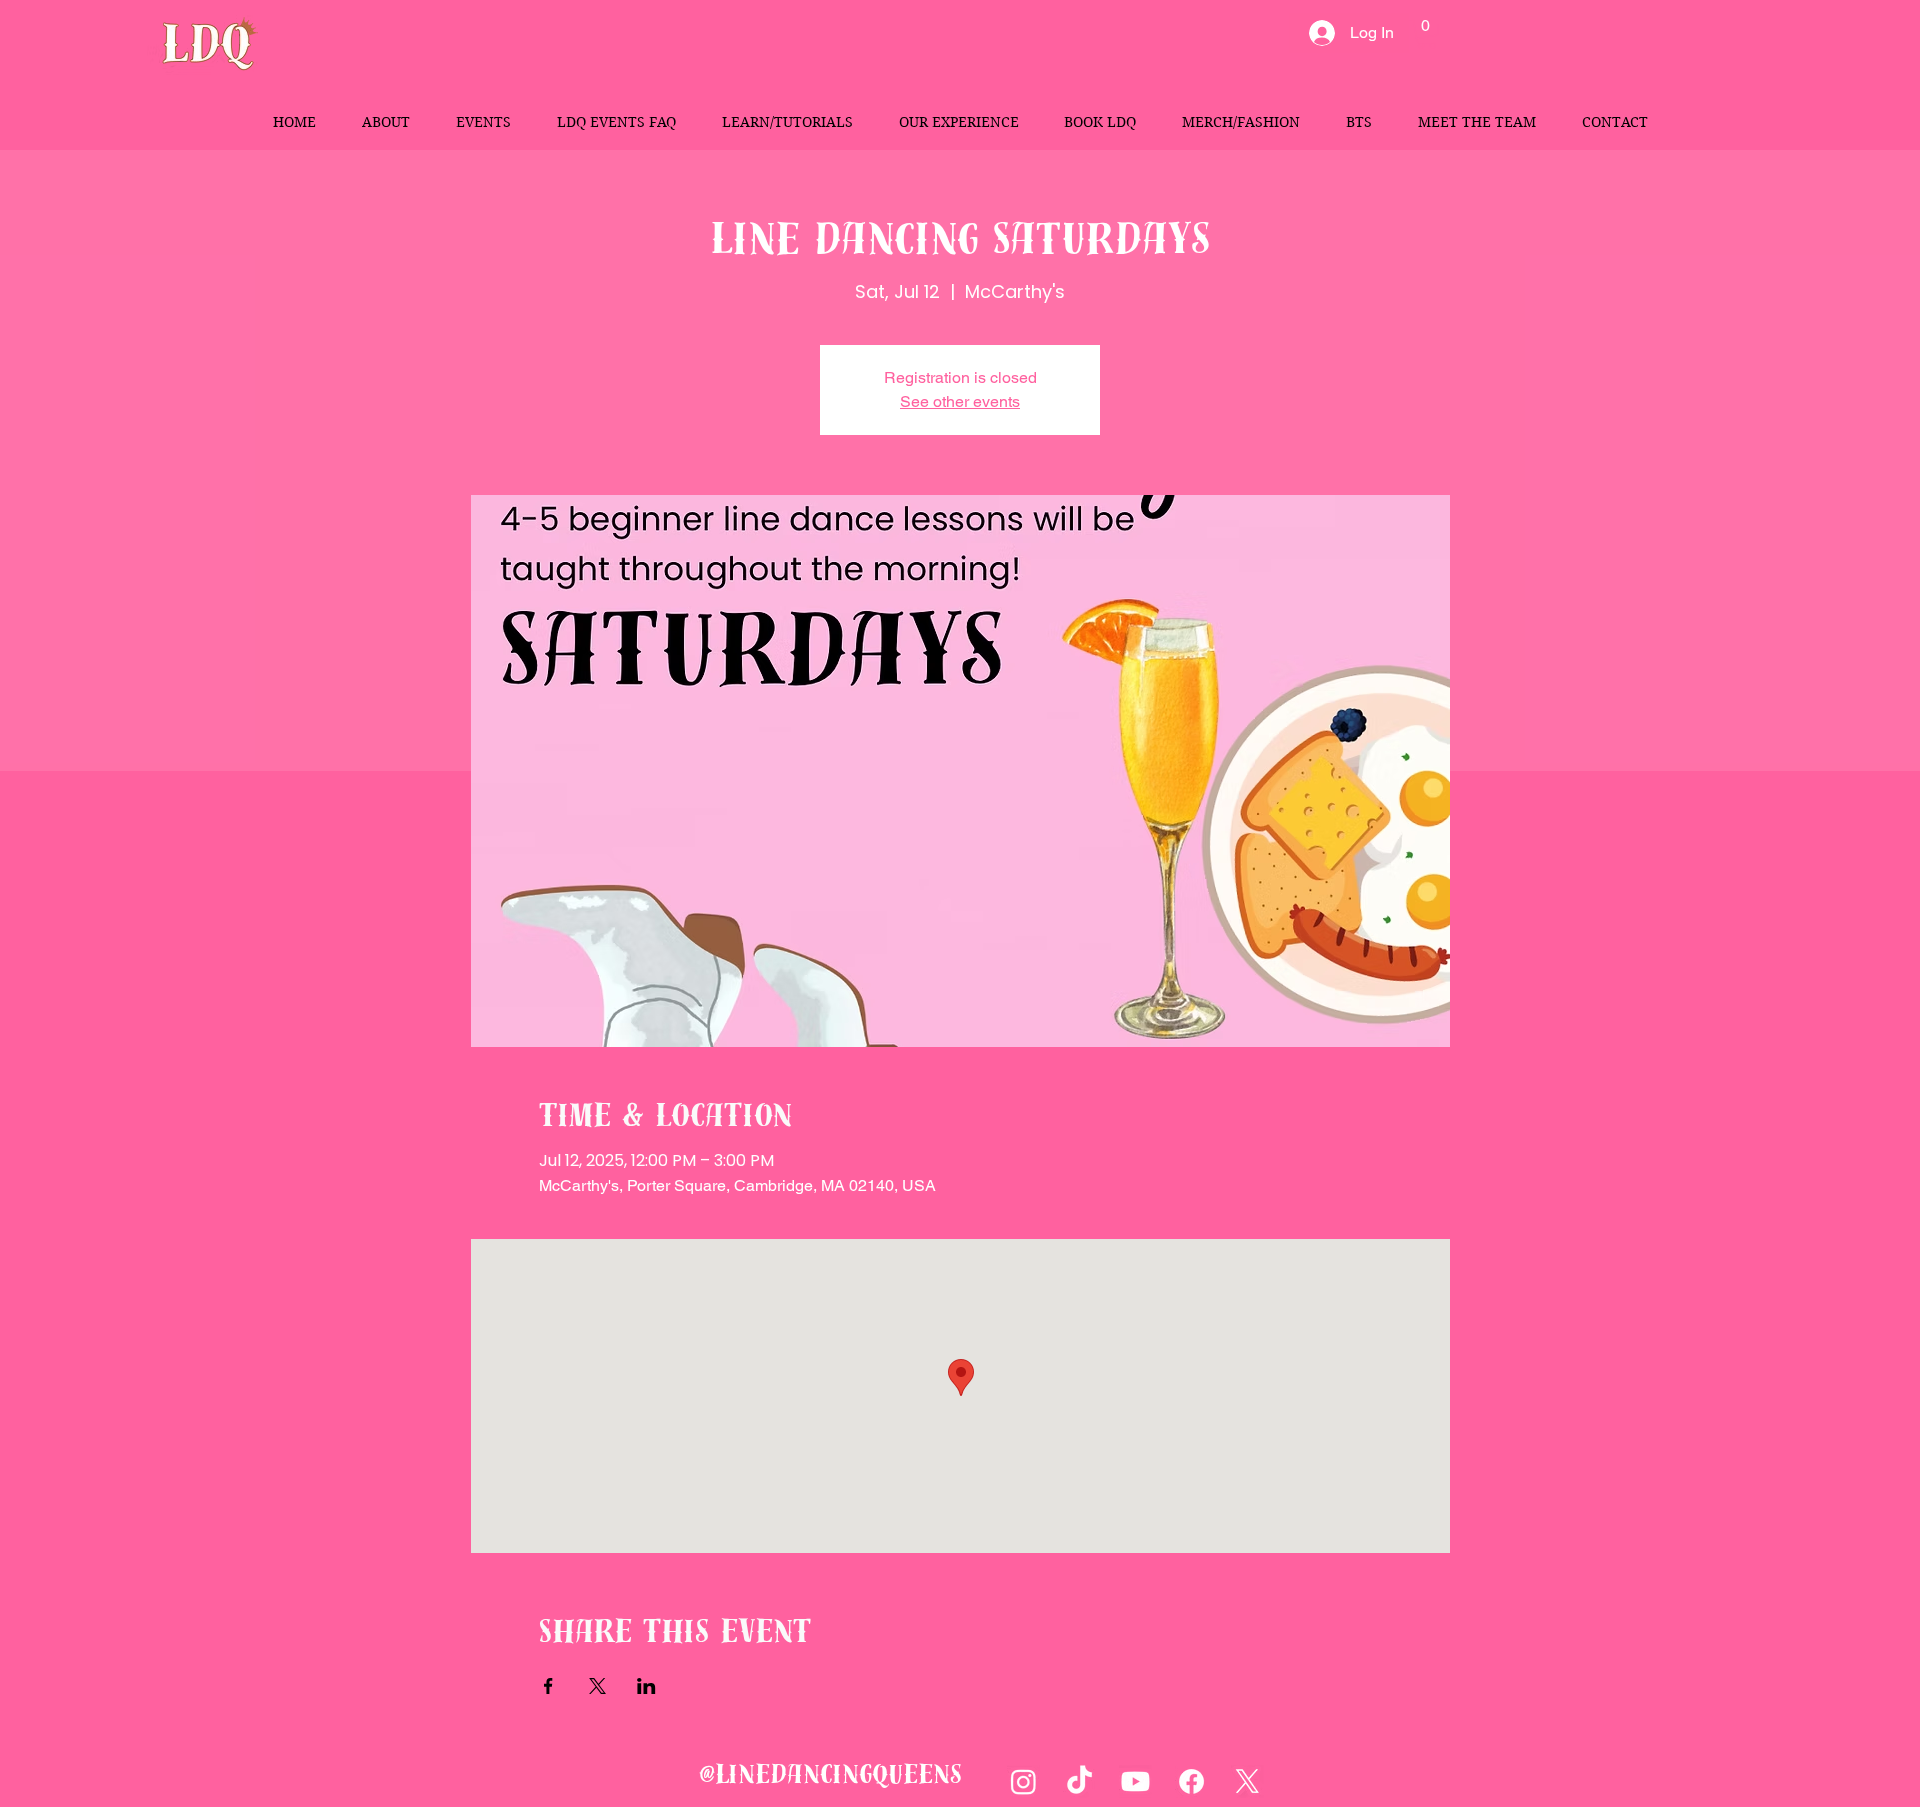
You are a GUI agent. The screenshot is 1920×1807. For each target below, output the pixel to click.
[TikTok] (1079, 1781)
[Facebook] (1191, 1781)
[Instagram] (1023, 1781)
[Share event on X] (597, 1686)
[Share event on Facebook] (548, 1686)
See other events (960, 401)
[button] (1426, 33)
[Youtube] (1135, 1781)
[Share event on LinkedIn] (646, 1686)
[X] (1247, 1781)
